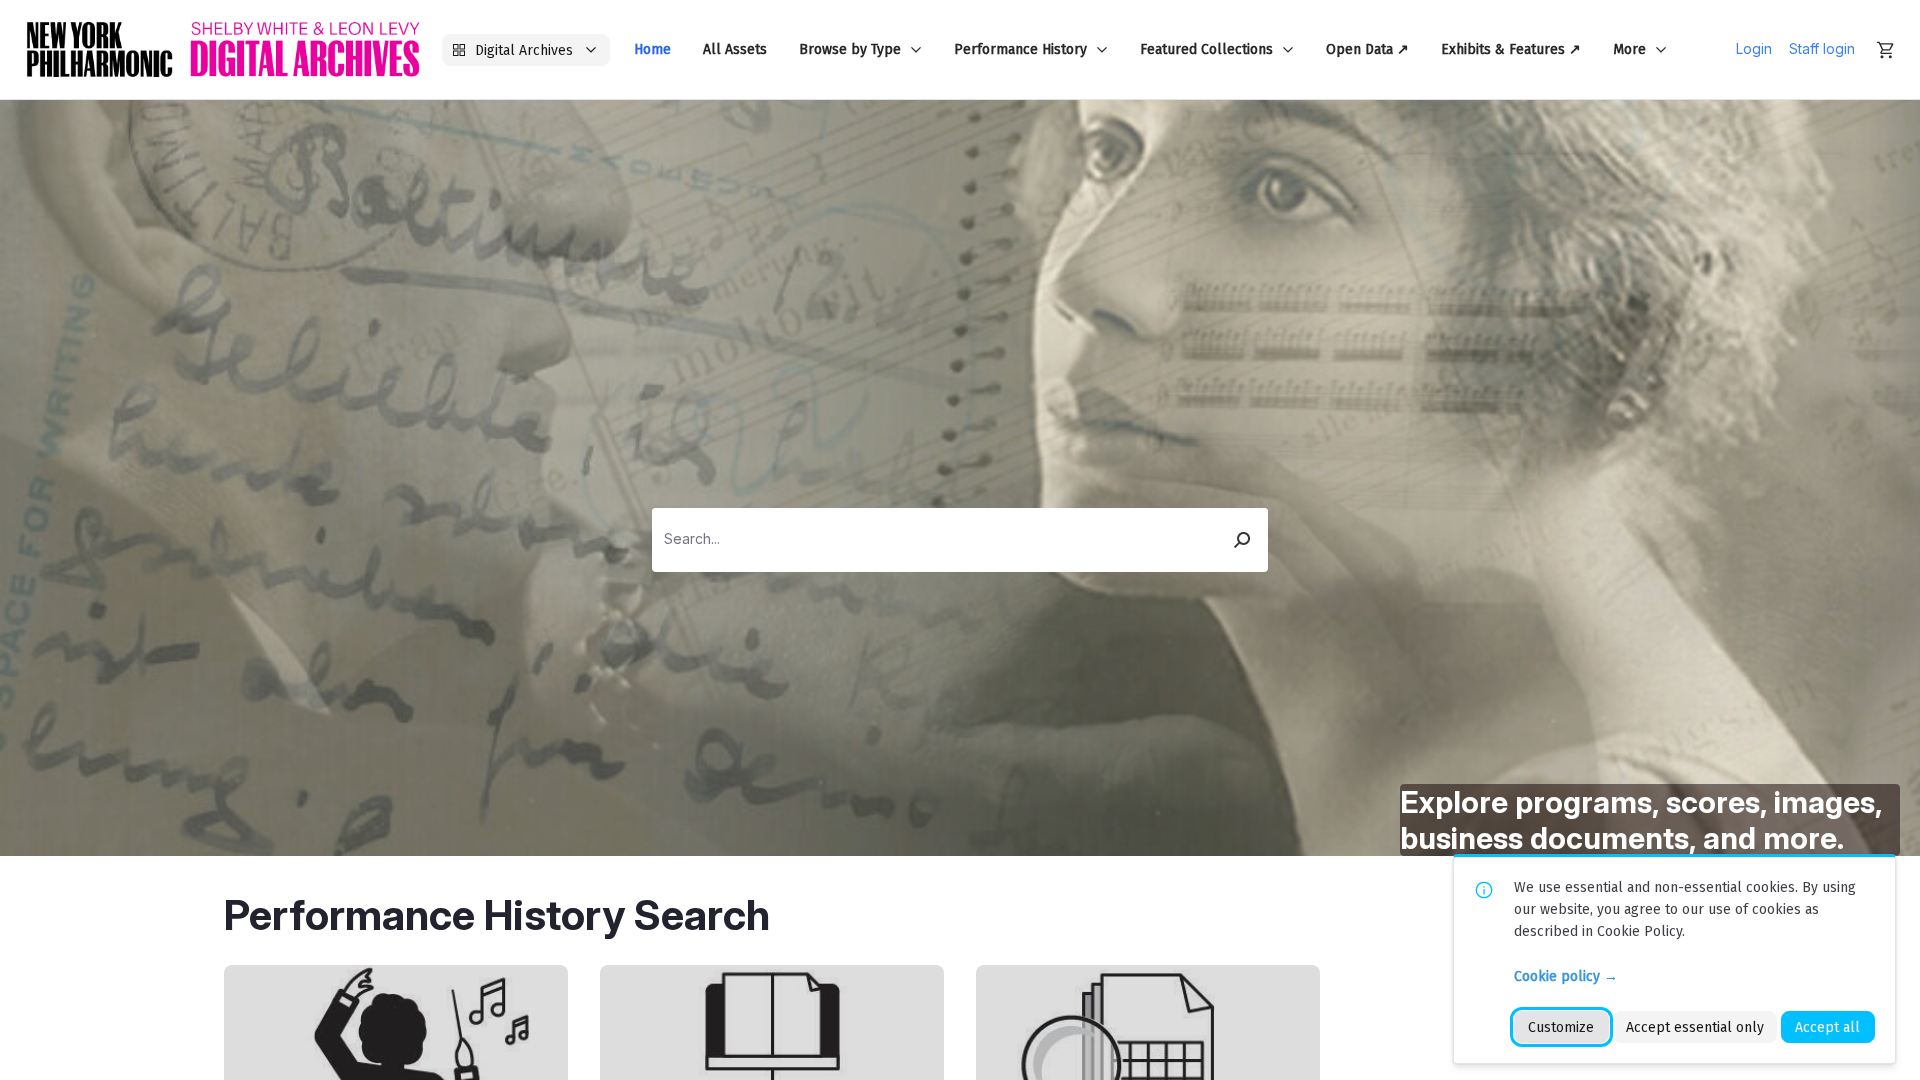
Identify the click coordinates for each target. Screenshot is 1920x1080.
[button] (1243, 540)
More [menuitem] (1629, 49)
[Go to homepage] (223, 49)
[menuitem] (652, 49)
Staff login (1822, 49)
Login (1754, 49)
